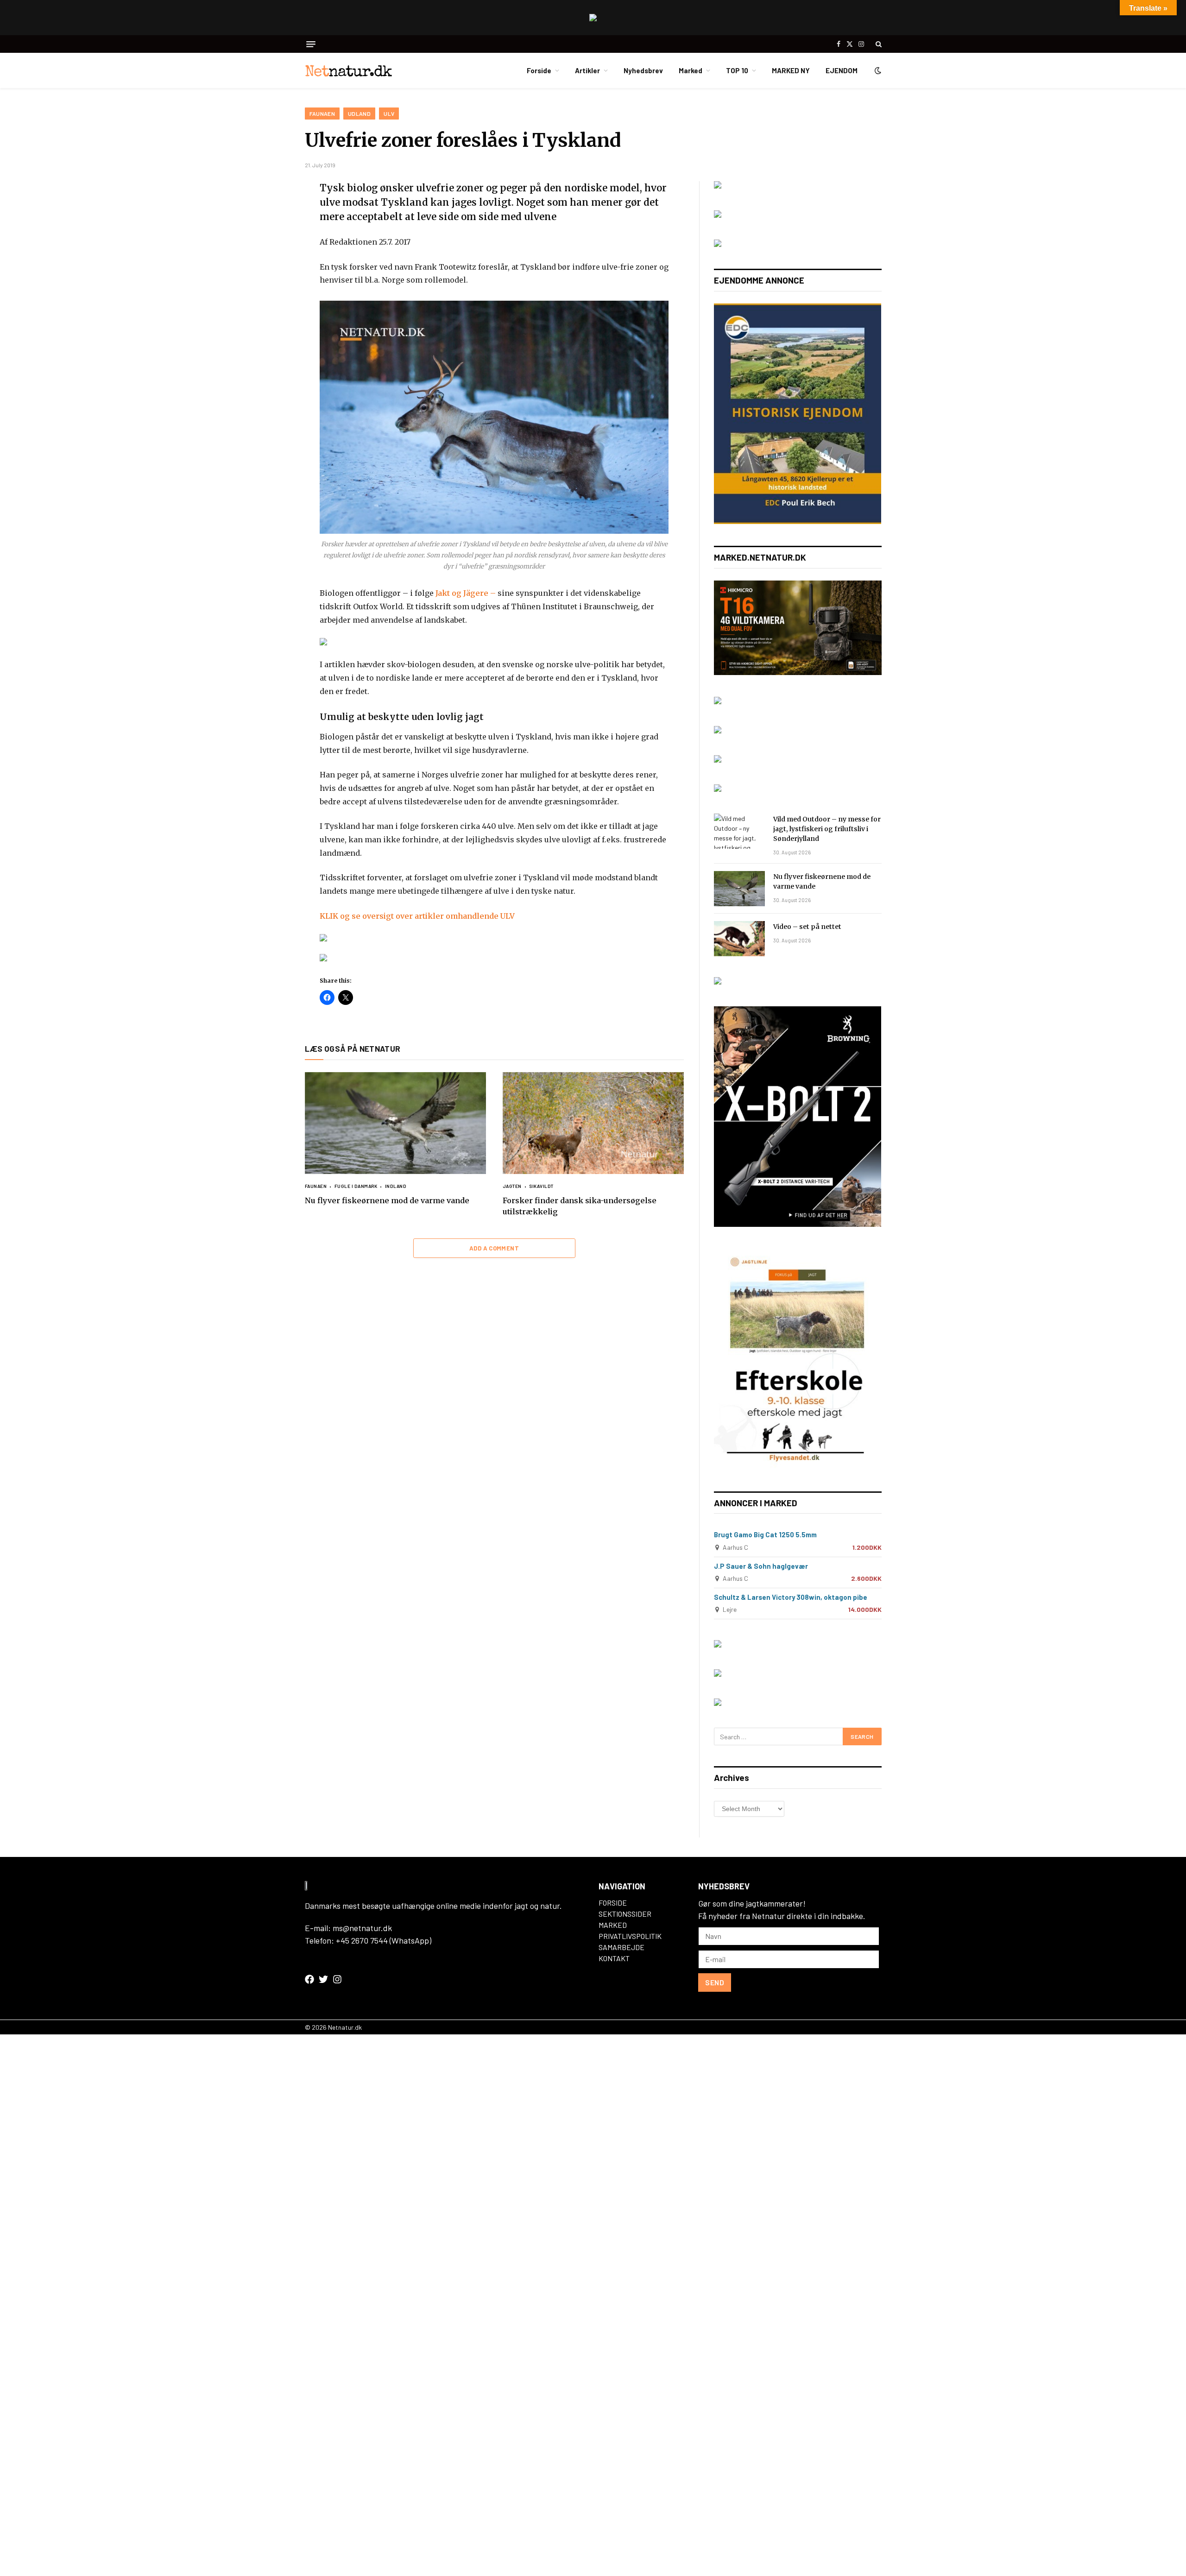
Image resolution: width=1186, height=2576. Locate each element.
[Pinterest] (272, 278)
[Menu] (311, 44)
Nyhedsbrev (643, 70)
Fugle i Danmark (356, 1186)
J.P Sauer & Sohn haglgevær (761, 1566)
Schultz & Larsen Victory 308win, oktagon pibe (791, 1597)
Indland (396, 1186)
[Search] (878, 44)
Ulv (389, 114)
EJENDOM (842, 70)
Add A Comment (494, 1248)
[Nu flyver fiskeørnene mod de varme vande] (395, 1123)
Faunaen (322, 114)
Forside (539, 70)
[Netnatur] (351, 70)
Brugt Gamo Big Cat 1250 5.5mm (765, 1534)
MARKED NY (791, 70)
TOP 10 (737, 70)
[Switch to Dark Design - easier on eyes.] (877, 70)
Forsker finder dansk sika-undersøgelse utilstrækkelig (580, 1206)
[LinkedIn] (272, 256)
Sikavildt (541, 1186)
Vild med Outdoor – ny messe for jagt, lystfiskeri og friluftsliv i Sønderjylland (827, 829)
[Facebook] (272, 212)
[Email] (272, 299)
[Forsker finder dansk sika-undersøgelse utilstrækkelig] (593, 1123)
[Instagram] (337, 1979)
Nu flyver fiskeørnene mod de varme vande (387, 1200)
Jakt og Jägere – (467, 593)
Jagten (512, 1186)
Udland (359, 114)
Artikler (587, 70)
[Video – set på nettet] (739, 939)
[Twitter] (272, 234)
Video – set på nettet (807, 927)
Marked (691, 70)
